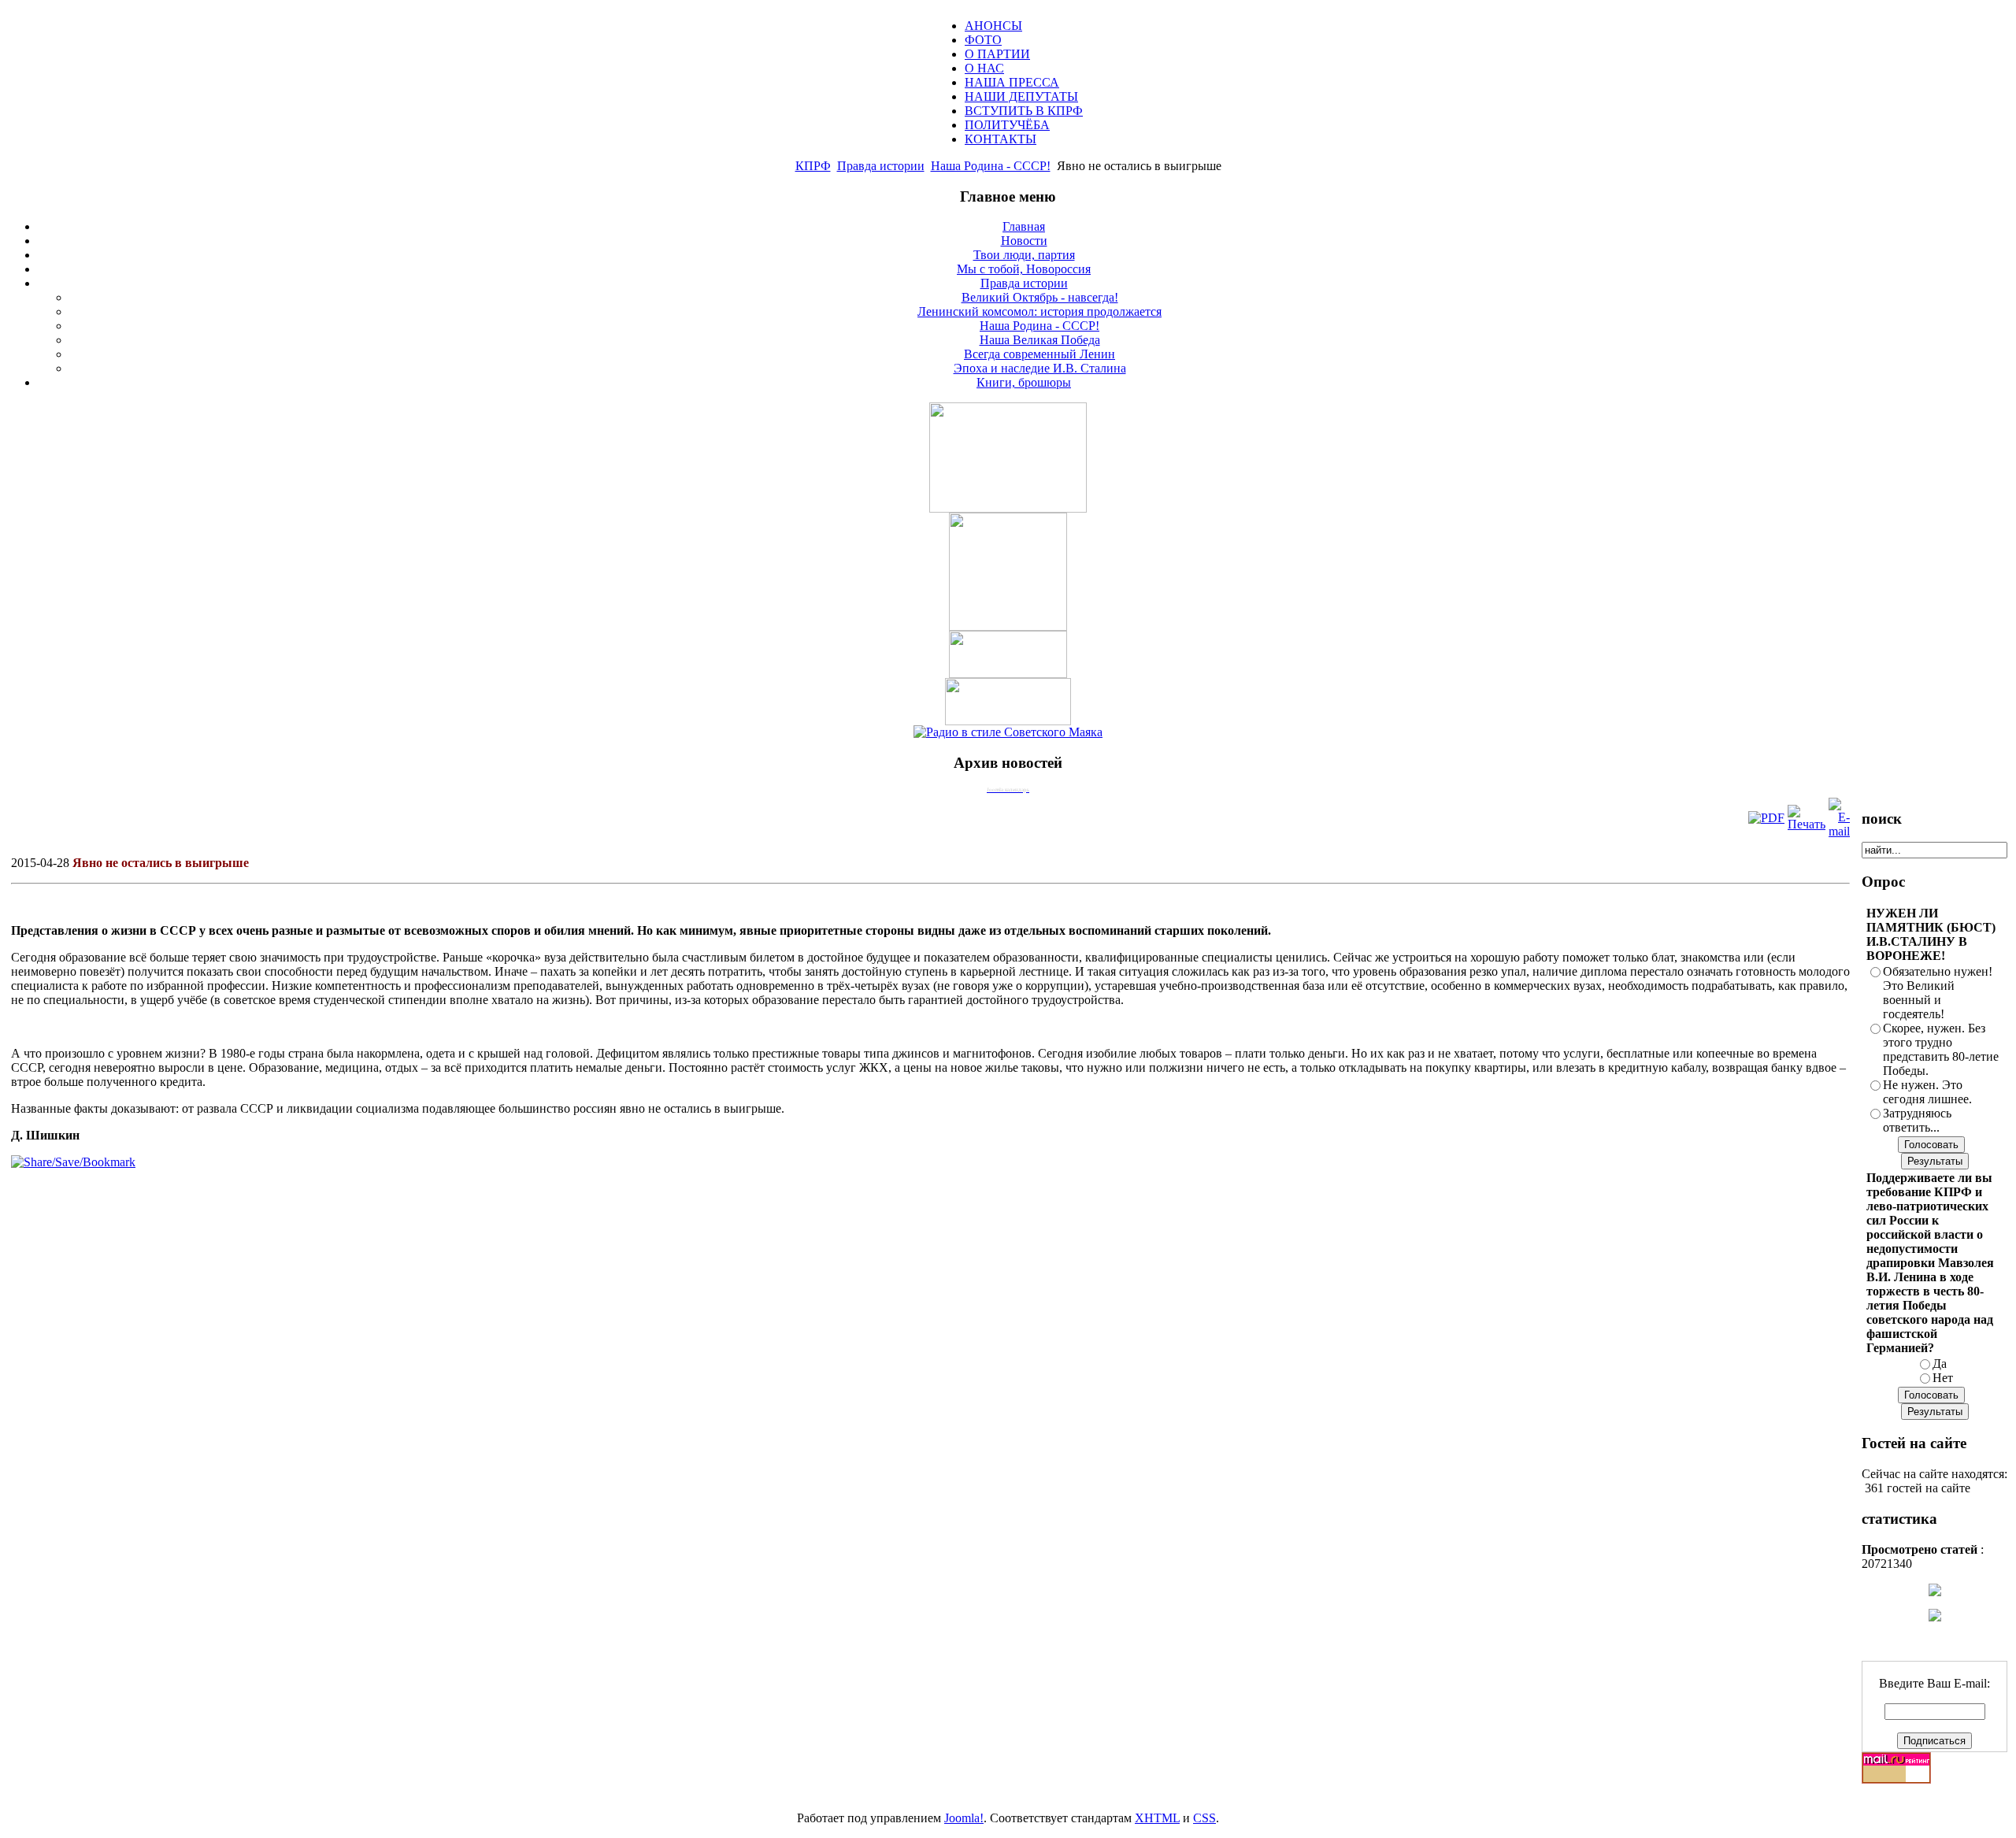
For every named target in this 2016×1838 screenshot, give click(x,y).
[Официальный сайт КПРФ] (1008, 626)
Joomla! (964, 1818)
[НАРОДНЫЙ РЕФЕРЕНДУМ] (1008, 508)
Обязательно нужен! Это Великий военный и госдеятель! (1938, 993)
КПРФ (813, 166)
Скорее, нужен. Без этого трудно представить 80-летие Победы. (1941, 1049)
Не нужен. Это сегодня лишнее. (1927, 1092)
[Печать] (1807, 824)
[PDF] (1766, 818)
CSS (1204, 1818)
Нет (1943, 1378)
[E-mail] (1839, 831)
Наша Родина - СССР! (991, 166)
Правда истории (881, 166)
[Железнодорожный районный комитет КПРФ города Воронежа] (1008, 721)
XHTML (1157, 1818)
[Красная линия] (1008, 674)
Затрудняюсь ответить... (1917, 1120)
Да (1940, 1364)
